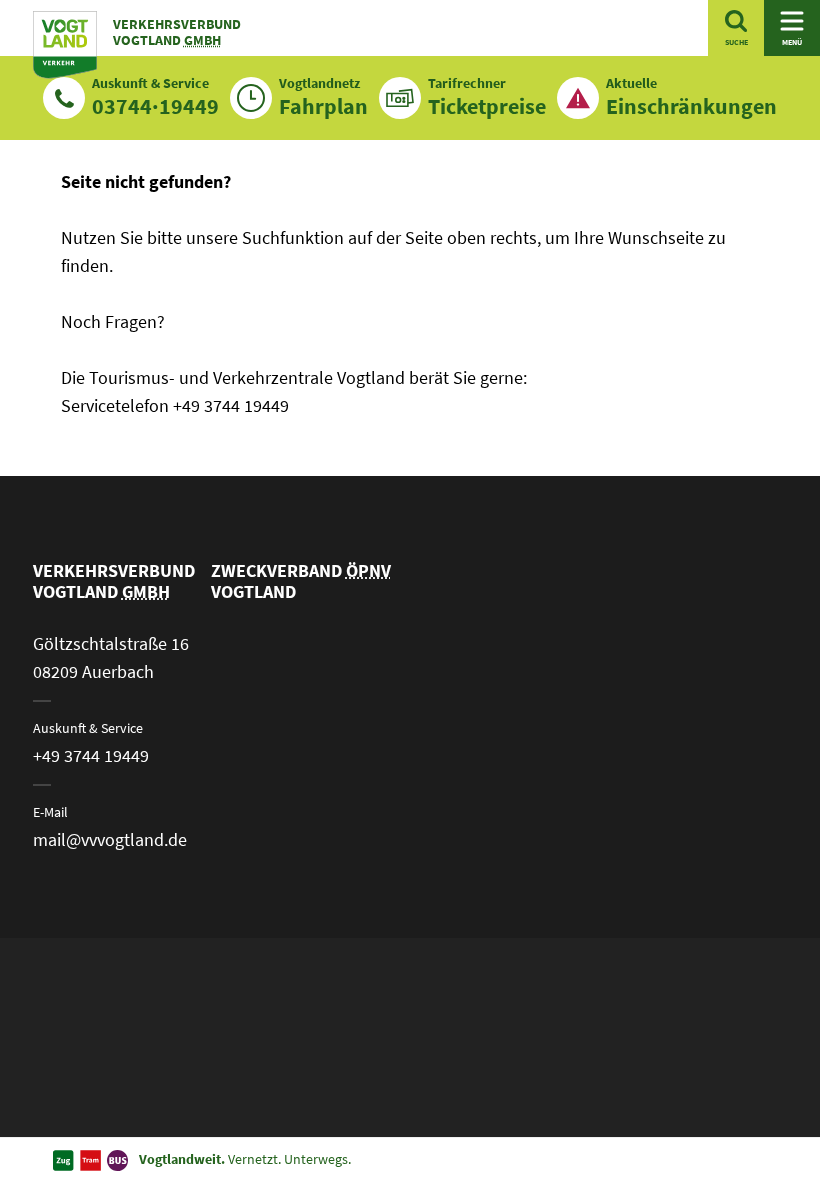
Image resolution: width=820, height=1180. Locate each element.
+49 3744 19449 (91, 755)
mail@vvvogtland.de (110, 839)
